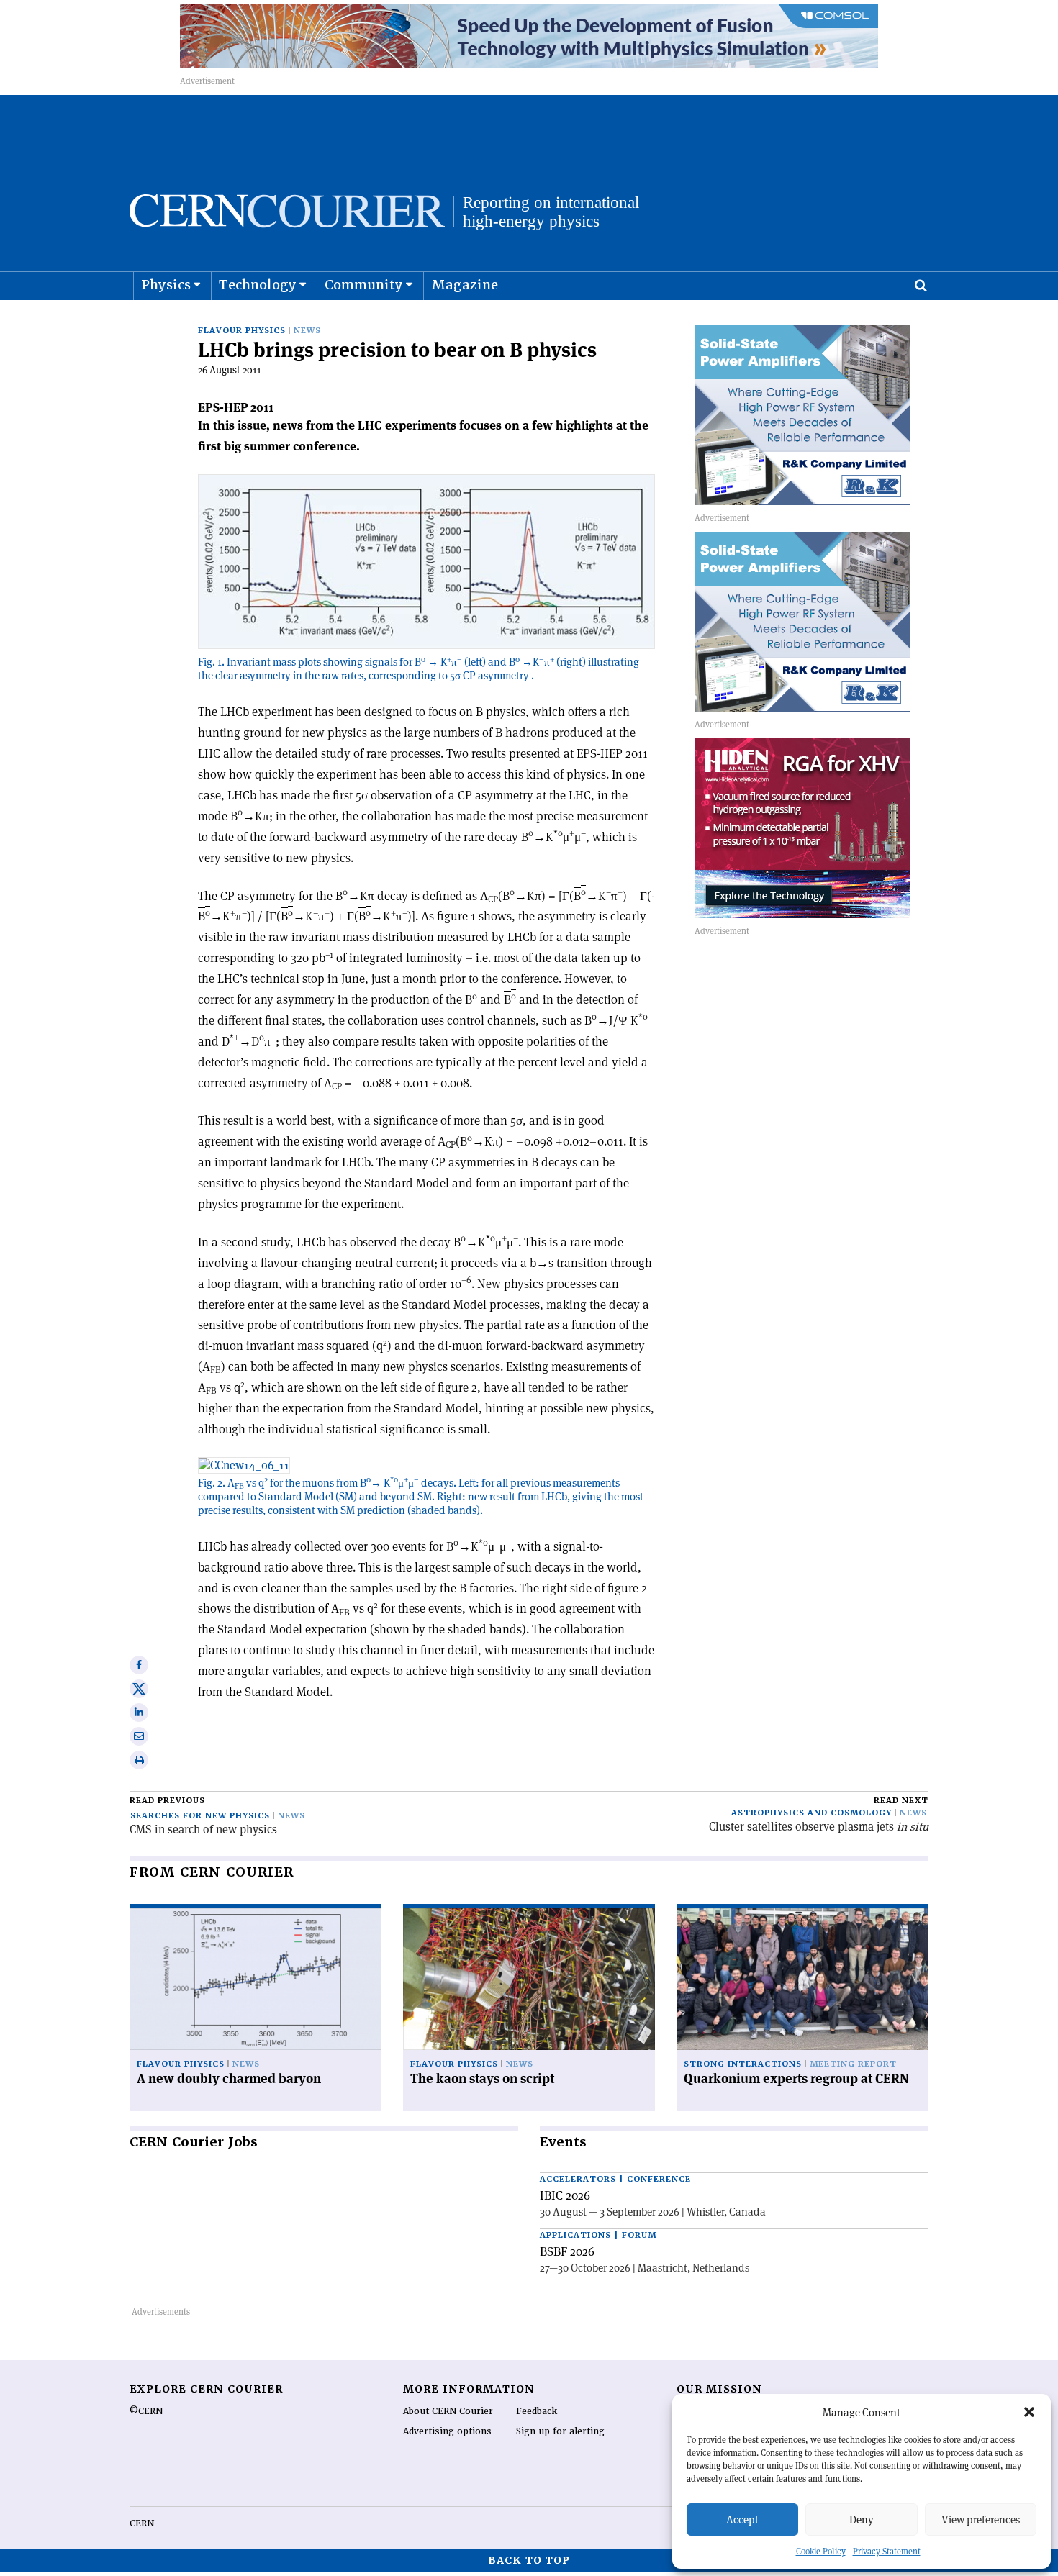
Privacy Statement (887, 2551)
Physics (166, 285)
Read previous (167, 1801)
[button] (1029, 2412)
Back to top (529, 2560)
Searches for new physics (200, 1816)
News (307, 331)
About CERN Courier (448, 2411)
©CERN (146, 2411)
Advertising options (447, 2431)
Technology (258, 285)
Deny (862, 2520)
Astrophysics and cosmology (811, 1813)
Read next (901, 1801)
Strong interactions (743, 2064)
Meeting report (853, 2064)
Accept (742, 2520)
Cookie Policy (821, 2551)
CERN (142, 2523)
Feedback (537, 2411)
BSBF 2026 (567, 2251)
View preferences (981, 2520)
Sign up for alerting (560, 2431)
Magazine (465, 285)
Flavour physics (242, 331)
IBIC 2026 (565, 2195)
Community (364, 285)
